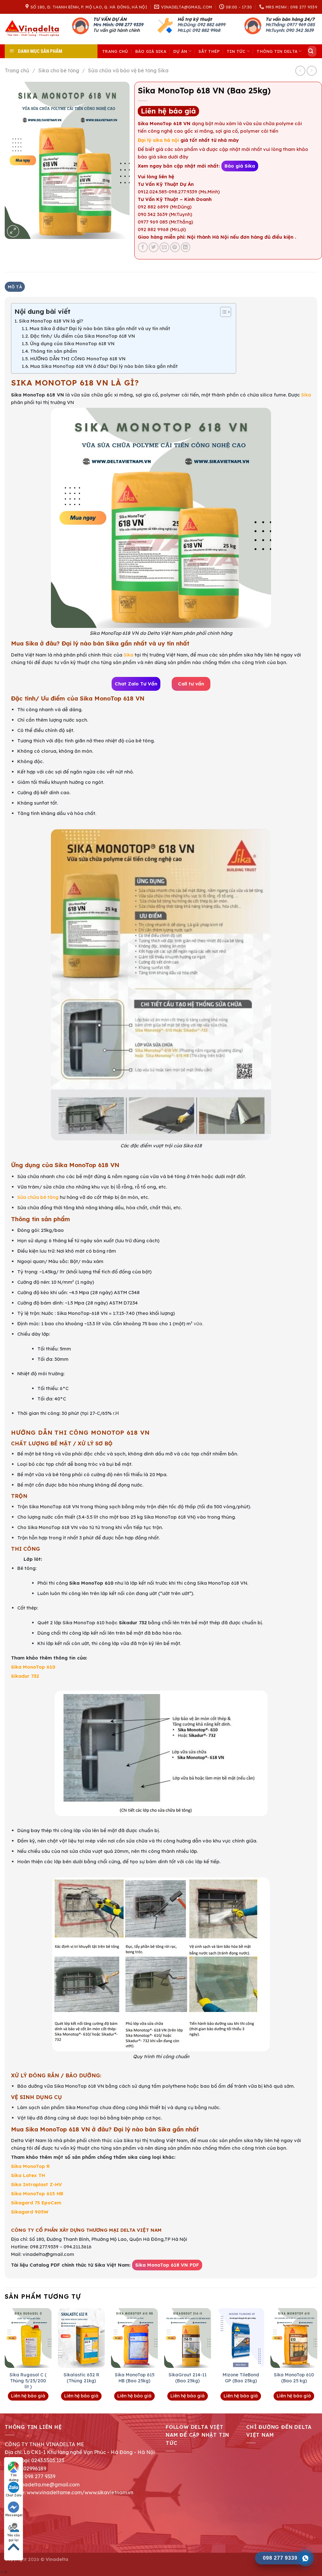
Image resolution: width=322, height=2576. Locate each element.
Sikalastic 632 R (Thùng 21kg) (81, 2378)
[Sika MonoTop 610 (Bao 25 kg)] (294, 2338)
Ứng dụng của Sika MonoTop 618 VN (72, 343)
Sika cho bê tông (59, 70)
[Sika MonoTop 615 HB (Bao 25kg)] (134, 2338)
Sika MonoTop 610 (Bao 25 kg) (294, 2378)
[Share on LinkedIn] (186, 247)
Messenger (14, 2515)
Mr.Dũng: (187, 25)
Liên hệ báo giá (168, 111)
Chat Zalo (14, 2495)
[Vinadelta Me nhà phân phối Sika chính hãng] (34, 29)
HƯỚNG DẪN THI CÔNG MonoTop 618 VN (78, 359)
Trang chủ (115, 51)
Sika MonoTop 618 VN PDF (167, 2265)
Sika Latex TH (28, 2175)
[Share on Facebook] (143, 247)
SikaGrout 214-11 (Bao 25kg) (188, 2378)
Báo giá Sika (151, 51)
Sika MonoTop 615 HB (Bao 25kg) (135, 2378)
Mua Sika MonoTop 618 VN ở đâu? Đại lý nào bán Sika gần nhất (104, 366)
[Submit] (311, 51)
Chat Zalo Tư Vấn (136, 684)
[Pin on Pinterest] (175, 247)
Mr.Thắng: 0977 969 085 (290, 25)
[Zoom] (13, 231)
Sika (306, 395)
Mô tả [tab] (15, 287)
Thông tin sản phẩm (54, 351)
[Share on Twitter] (154, 247)
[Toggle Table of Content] (222, 312)
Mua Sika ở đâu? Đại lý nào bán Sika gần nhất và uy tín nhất (100, 328)
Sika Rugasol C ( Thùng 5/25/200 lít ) (28, 2381)
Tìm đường (14, 2475)
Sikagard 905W (30, 2212)
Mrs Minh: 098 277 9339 (118, 25)
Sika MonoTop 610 (33, 1667)
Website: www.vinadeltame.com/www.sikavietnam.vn (69, 2492)
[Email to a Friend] (164, 247)
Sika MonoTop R (30, 2166)
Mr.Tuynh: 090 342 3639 (289, 30)
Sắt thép (209, 51)
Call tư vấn (191, 684)
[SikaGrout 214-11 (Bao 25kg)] (188, 2338)
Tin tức (236, 51)
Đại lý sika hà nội (158, 140)
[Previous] (5, 2360)
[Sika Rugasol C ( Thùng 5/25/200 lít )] (28, 2338)
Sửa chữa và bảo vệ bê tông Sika (128, 70)
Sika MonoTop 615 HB (37, 2194)
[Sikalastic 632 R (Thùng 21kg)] (81, 2338)
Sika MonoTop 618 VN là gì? (51, 321)
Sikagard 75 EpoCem (36, 2203)
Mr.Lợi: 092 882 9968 (199, 30)
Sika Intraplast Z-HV (36, 2184)
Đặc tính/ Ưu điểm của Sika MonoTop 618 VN (83, 336)
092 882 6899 (211, 25)
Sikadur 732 (25, 1676)
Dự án (180, 51)
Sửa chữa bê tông (38, 1197)
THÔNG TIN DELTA (277, 51)
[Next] (317, 2360)
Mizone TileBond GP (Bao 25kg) (241, 2378)
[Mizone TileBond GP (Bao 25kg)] (241, 2338)
